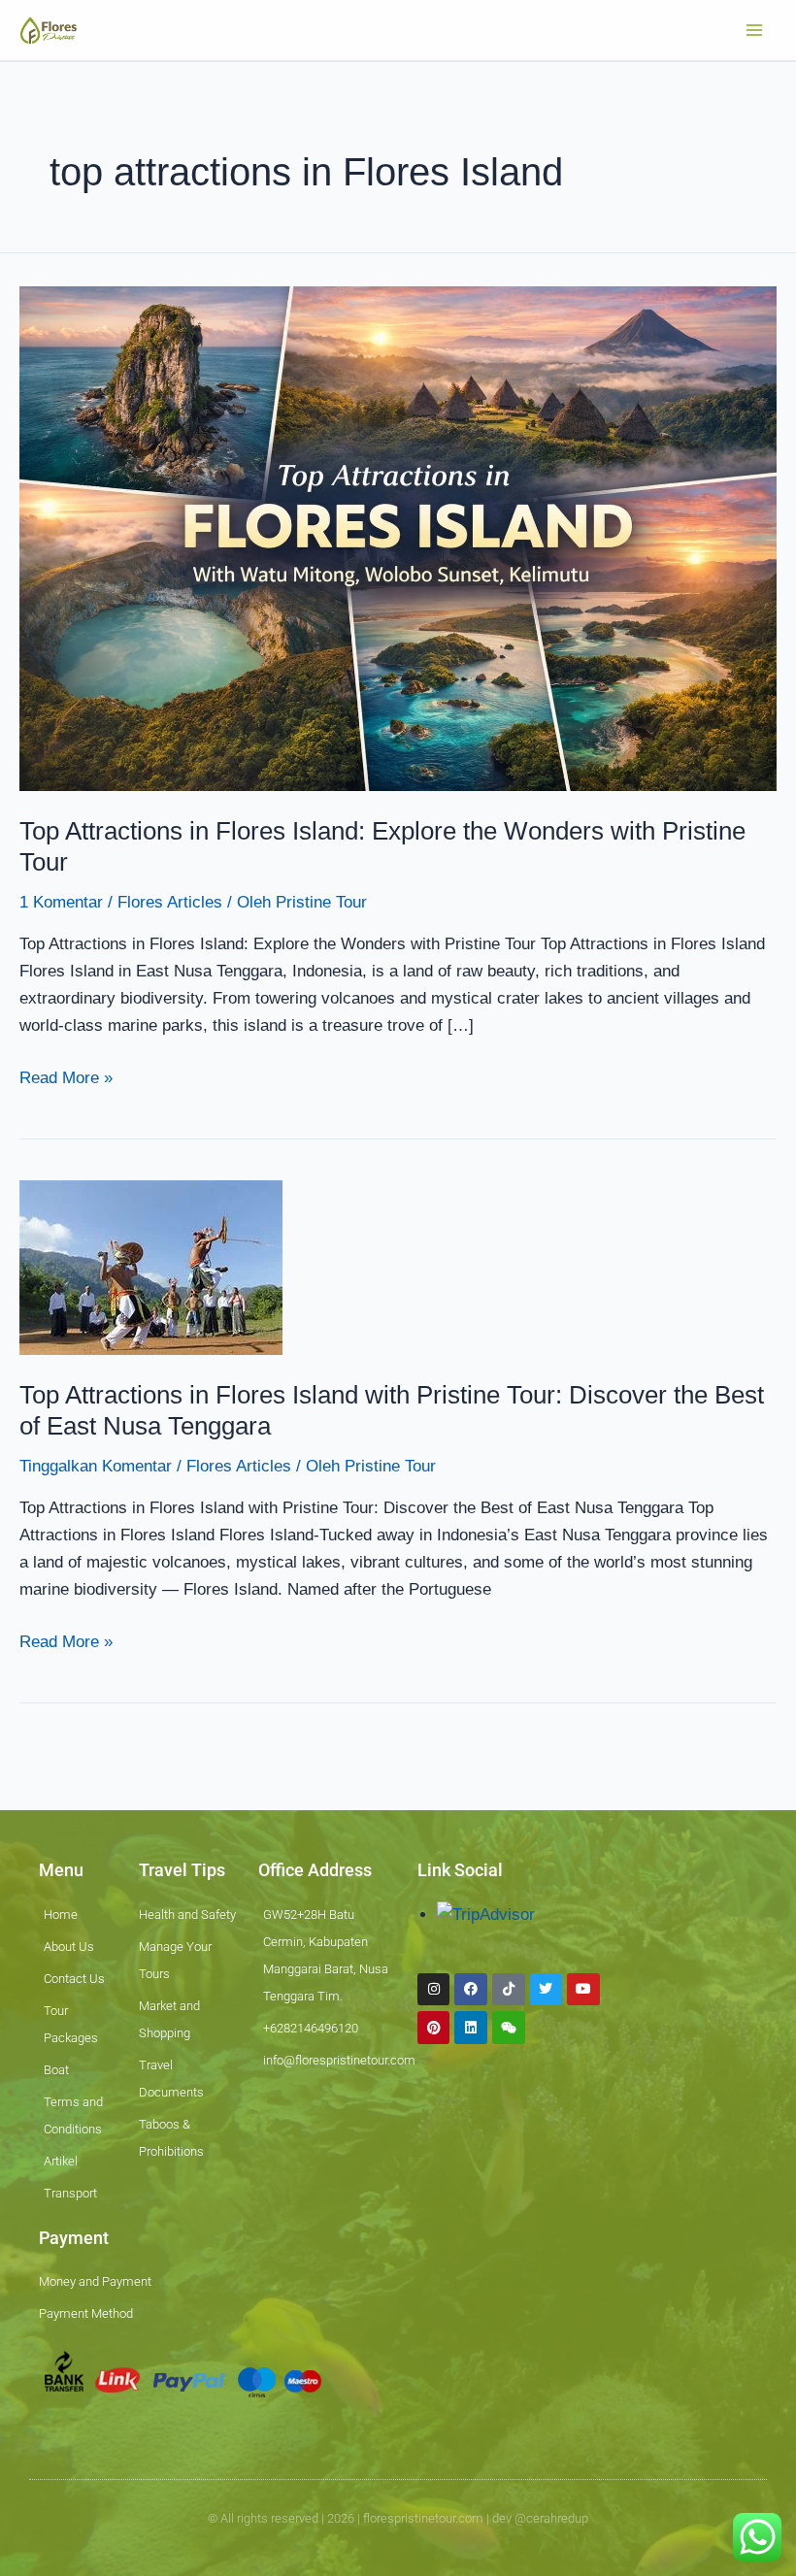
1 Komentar (61, 902)
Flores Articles (170, 902)
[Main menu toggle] (755, 30)
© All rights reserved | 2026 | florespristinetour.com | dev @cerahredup (398, 2518)
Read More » (66, 1076)
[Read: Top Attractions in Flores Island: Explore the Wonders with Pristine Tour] (398, 538)
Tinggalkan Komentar (96, 1466)
